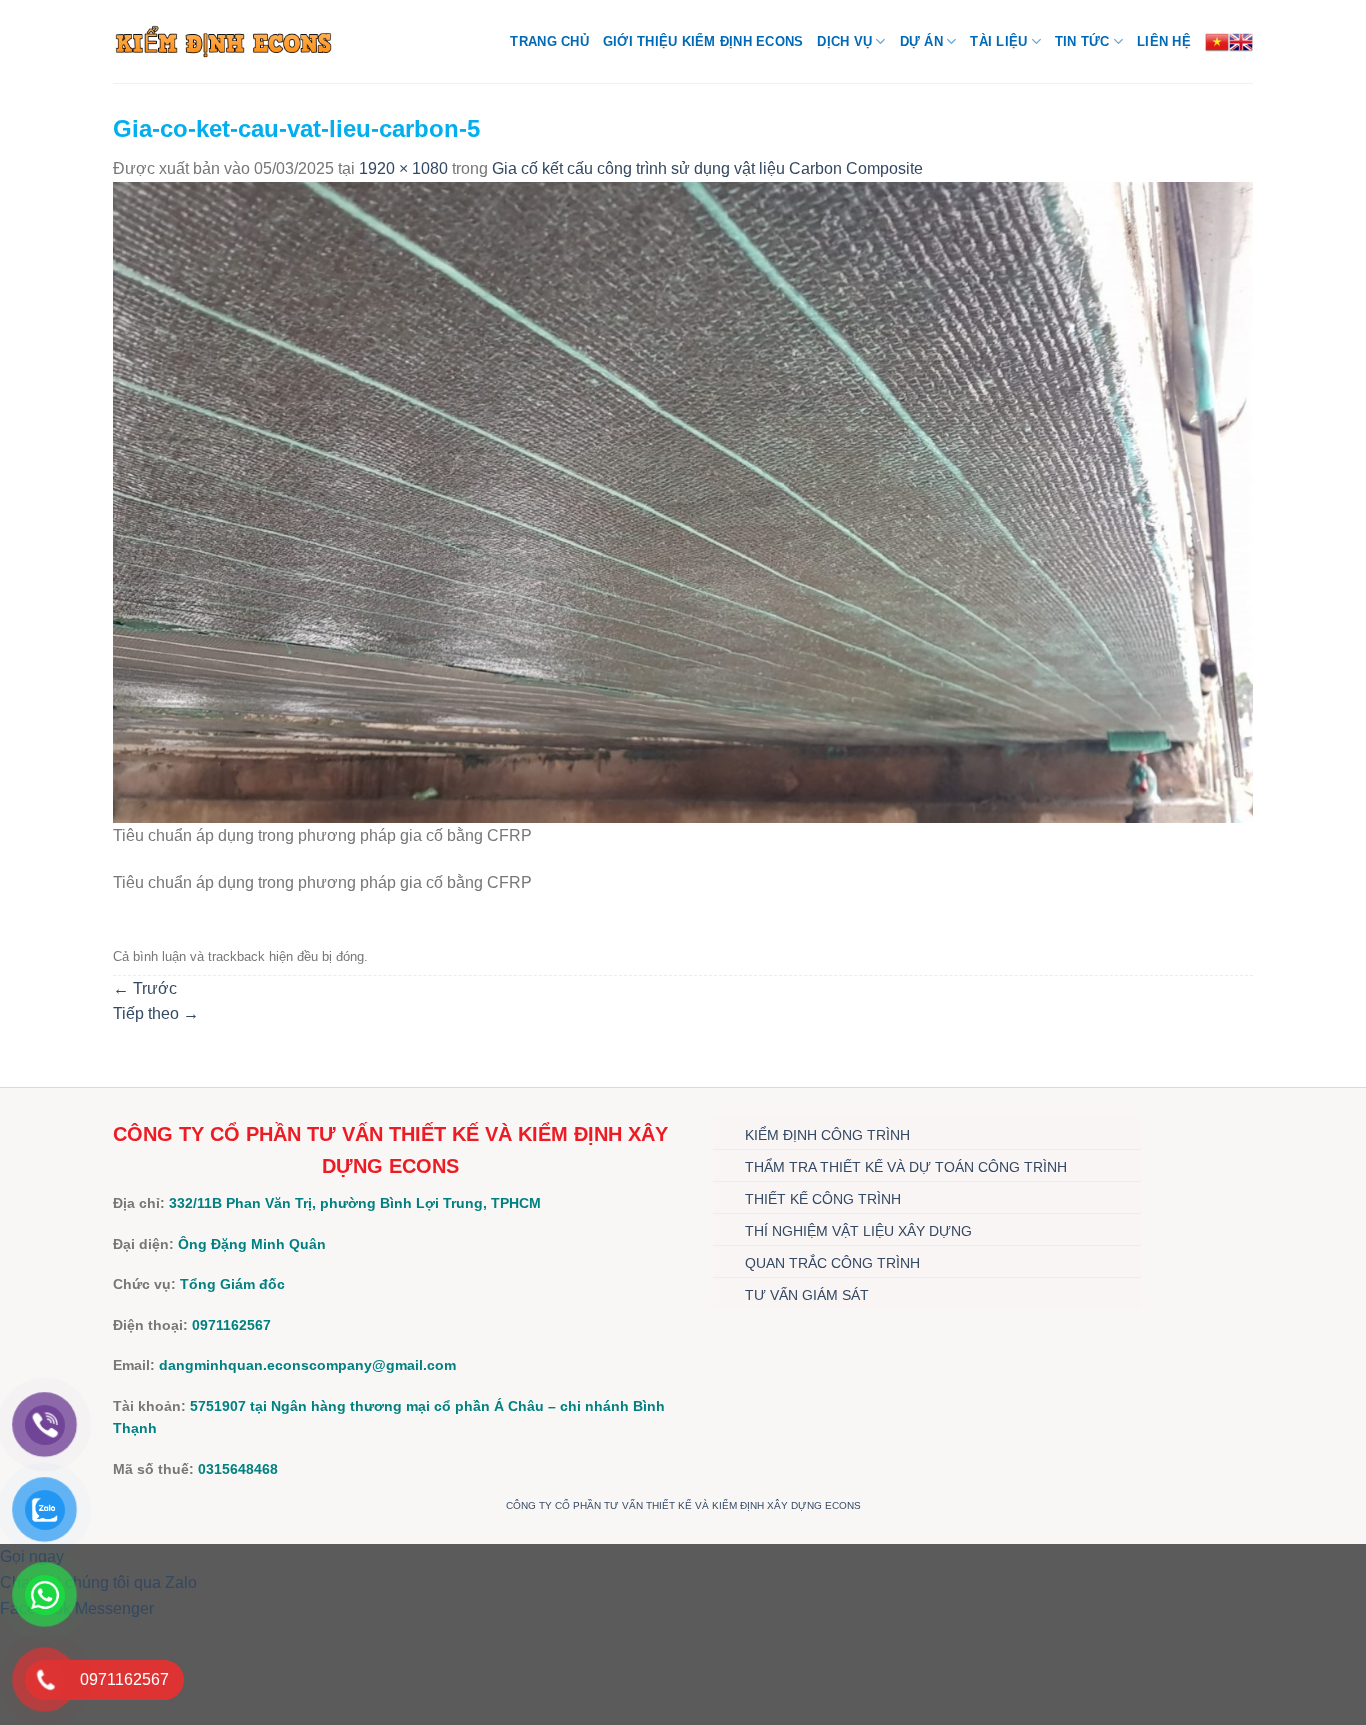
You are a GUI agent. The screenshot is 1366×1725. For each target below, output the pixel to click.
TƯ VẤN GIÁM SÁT (807, 1295)
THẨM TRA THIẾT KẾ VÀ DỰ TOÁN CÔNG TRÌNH (906, 1167)
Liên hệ (1164, 41)
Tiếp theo (156, 1013)
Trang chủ (549, 41)
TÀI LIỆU (998, 41)
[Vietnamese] (1217, 42)
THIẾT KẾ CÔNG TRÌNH (823, 1199)
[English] (1241, 42)
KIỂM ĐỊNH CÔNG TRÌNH (827, 1135)
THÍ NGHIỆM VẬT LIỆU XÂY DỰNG (858, 1231)
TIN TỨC (1082, 41)
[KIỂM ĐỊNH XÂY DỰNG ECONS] (223, 41)
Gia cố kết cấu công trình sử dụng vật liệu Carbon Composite (707, 168)
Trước (145, 988)
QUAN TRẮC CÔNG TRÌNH (832, 1263)
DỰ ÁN (921, 41)
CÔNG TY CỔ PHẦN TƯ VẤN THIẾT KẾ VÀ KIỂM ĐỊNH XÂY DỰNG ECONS (683, 1505)
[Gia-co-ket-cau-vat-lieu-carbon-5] (683, 501)
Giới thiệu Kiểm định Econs (703, 41)
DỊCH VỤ (844, 41)
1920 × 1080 (403, 168)
